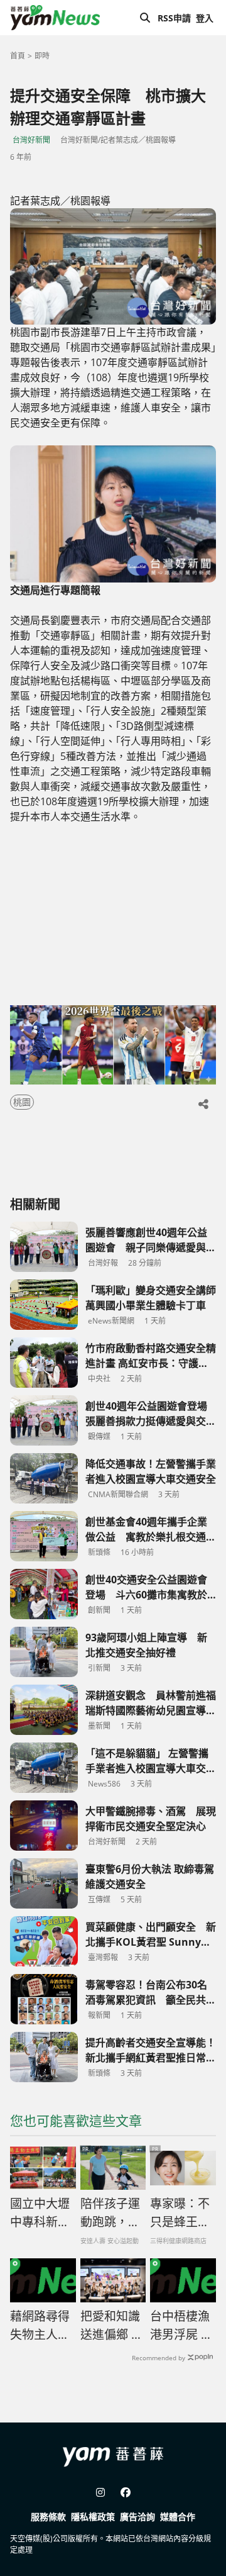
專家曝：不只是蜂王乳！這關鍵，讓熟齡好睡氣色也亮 (180, 2213)
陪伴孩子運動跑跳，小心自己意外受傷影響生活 (110, 2213)
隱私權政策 (93, 2517)
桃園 (22, 1102)
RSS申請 (174, 18)
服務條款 (48, 2517)
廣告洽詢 (137, 2517)
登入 (205, 18)
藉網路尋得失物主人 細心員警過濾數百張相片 (40, 2326)
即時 (42, 56)
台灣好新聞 (31, 140)
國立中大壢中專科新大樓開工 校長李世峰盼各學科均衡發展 (41, 2213)
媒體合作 (178, 2517)
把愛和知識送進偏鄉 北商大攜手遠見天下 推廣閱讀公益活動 (112, 2326)
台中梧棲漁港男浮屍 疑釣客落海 (181, 2326)
